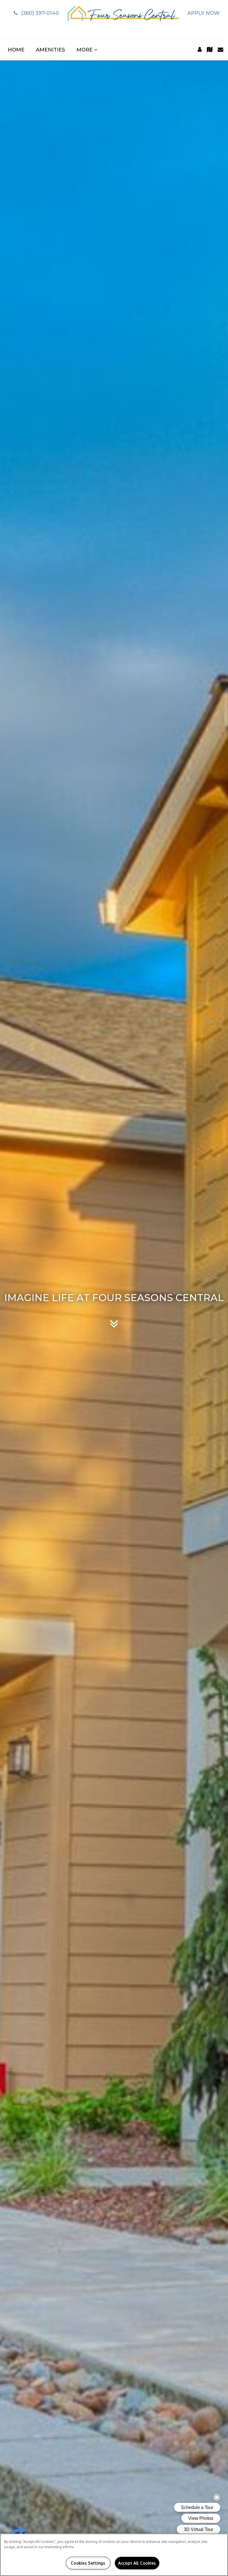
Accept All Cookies (137, 2563)
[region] (114, 2555)
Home (16, 50)
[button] (35, 13)
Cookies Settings (88, 2563)
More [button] (85, 50)
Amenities (50, 50)
